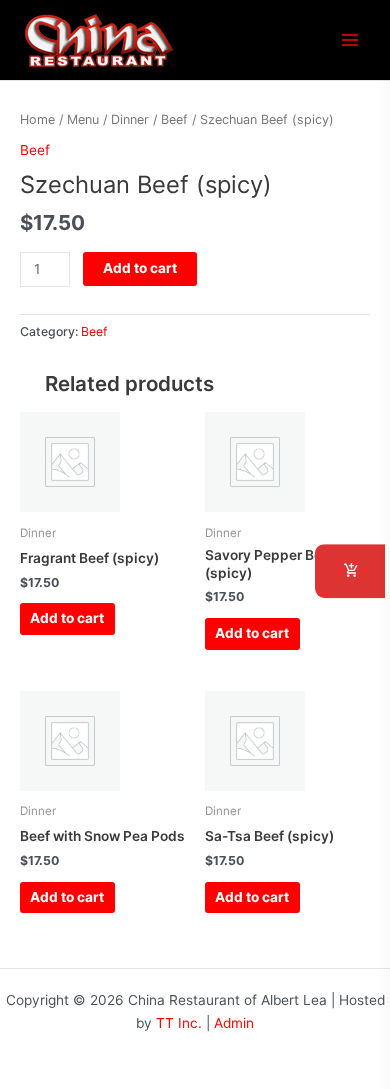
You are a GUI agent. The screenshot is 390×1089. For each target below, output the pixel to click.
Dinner (130, 119)
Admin (234, 1023)
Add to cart (140, 268)
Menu (83, 119)
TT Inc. (179, 1023)
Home (37, 119)
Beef (174, 119)
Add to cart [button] (67, 618)
